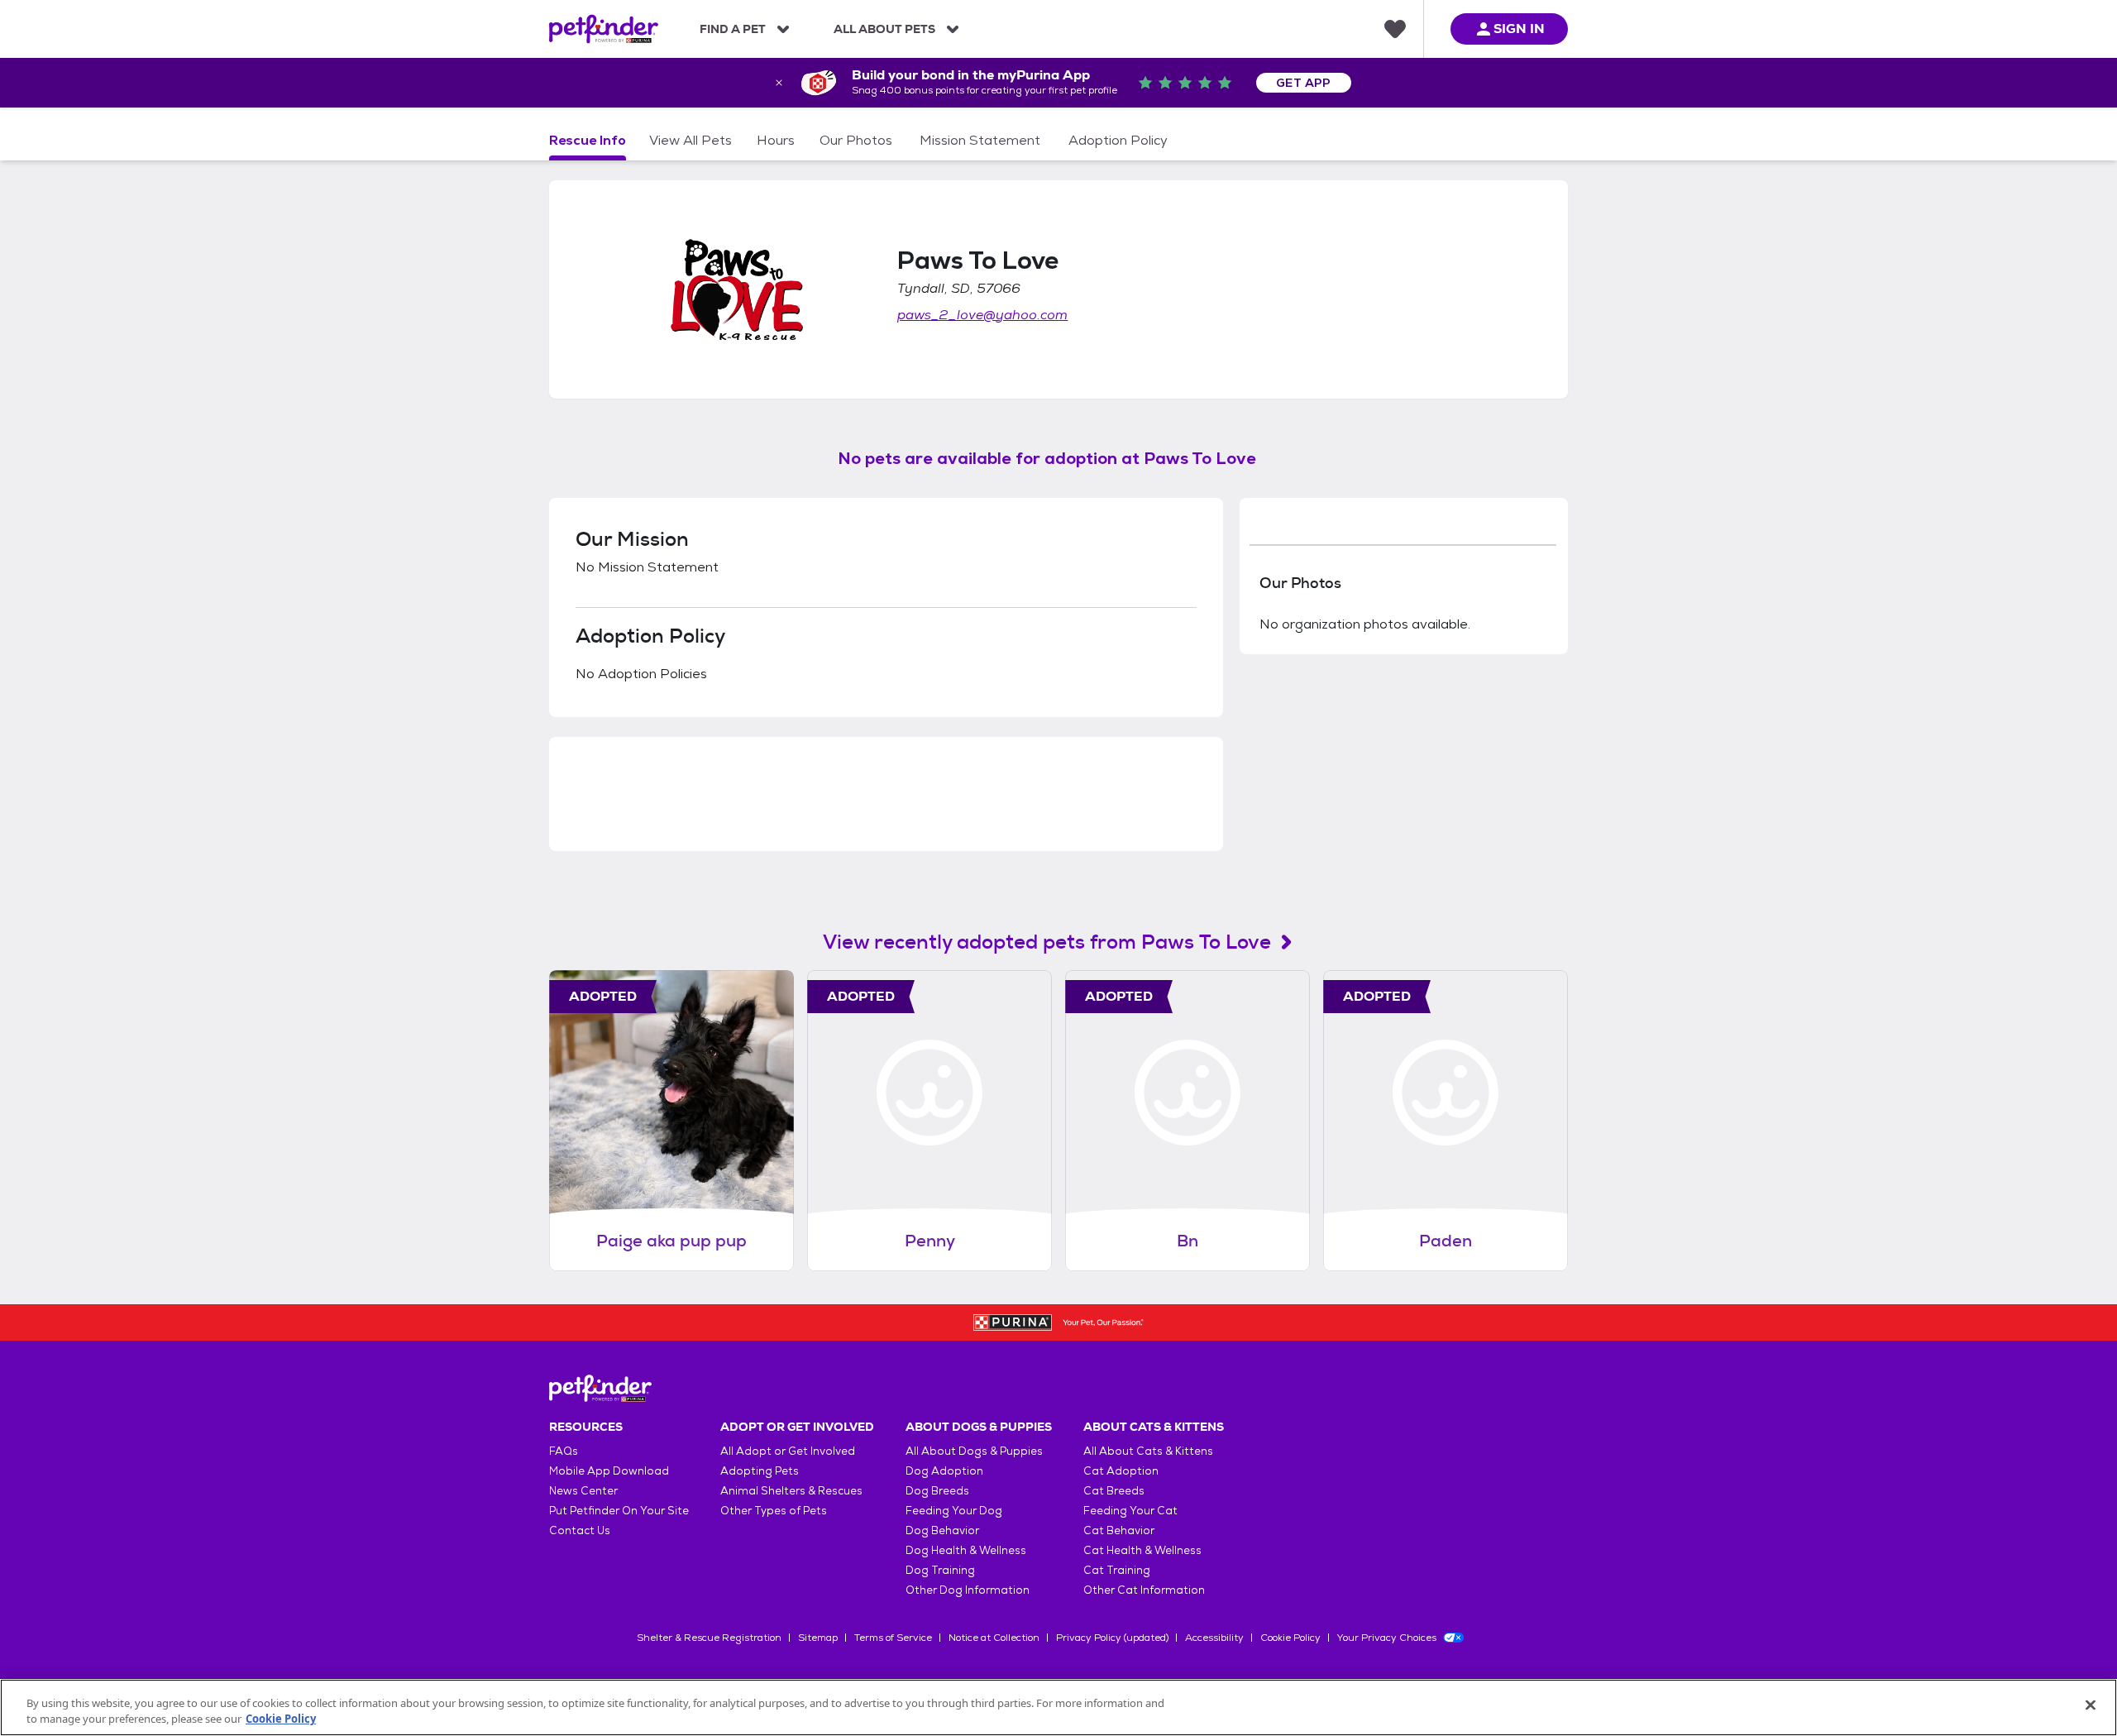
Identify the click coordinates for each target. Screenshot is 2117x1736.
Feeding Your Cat (1130, 1511)
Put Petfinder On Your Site (619, 1511)
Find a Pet (733, 29)
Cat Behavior (1119, 1530)
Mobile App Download (609, 1471)
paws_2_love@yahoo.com (982, 315)
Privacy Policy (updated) (1112, 1638)
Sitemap (818, 1638)
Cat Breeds (1114, 1491)
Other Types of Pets (774, 1511)
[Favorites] (1395, 29)
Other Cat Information (1144, 1590)
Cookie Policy (1290, 1638)
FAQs (564, 1451)
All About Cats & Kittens (1148, 1451)
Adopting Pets (760, 1471)
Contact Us (580, 1530)
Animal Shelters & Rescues (791, 1491)
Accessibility (1214, 1638)
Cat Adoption (1121, 1471)
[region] (1058, 1707)
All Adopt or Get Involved (788, 1451)
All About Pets (884, 29)
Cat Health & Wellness (1142, 1550)
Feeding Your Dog (954, 1511)
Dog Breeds (937, 1491)
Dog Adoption (944, 1471)
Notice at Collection (994, 1638)
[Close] (2091, 1705)
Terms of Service (893, 1638)
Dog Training (940, 1570)
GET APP (1304, 83)
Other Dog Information (968, 1590)
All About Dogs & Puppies (974, 1451)
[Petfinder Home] (604, 29)
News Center (583, 1491)
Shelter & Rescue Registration (709, 1638)
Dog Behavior (942, 1530)
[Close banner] (779, 83)
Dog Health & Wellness (966, 1550)
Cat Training (1117, 1570)
